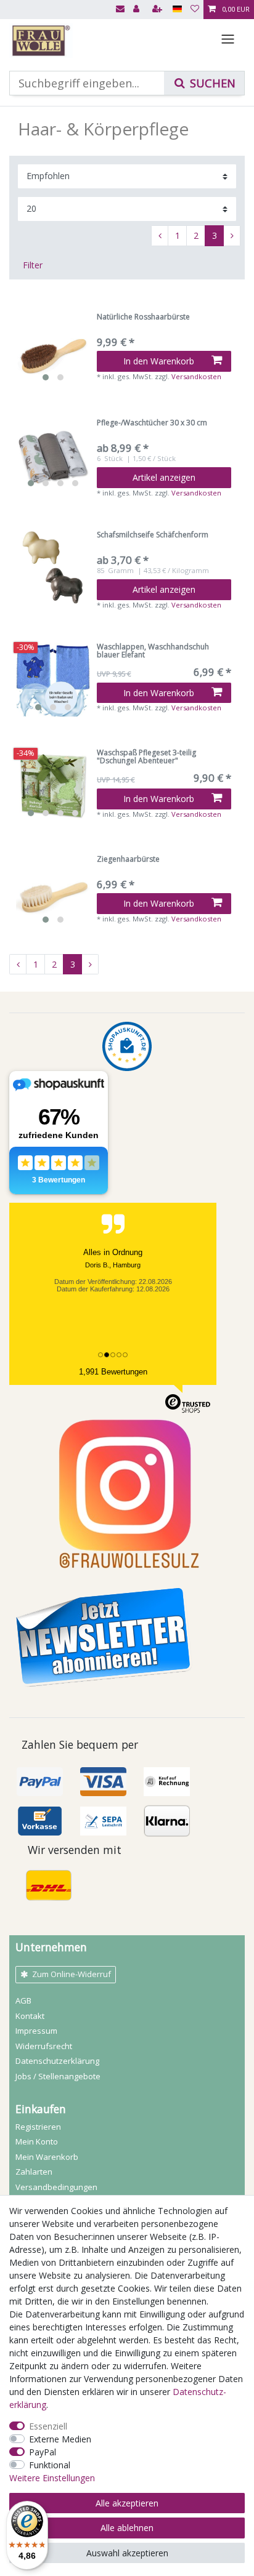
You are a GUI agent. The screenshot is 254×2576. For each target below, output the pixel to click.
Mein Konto (37, 2141)
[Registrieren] (158, 10)
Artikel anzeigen (164, 477)
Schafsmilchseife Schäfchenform (153, 535)
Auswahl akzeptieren (127, 2553)
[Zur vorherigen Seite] (160, 236)
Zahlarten (34, 2172)
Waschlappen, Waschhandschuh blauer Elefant (153, 651)
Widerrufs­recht (44, 2046)
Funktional (50, 2465)
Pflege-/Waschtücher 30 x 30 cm (152, 423)
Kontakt (30, 2016)
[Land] (177, 10)
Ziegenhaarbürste (128, 860)
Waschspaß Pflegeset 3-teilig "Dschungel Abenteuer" (146, 757)
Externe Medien (60, 2439)
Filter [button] (33, 265)
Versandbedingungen (56, 2187)
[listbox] (53, 350)
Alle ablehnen (127, 2528)
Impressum (36, 2031)
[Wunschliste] (195, 10)
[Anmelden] (137, 10)
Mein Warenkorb (47, 2157)
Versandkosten (196, 376)
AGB (23, 2000)
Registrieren (38, 2127)
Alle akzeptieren (127, 2503)
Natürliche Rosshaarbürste (143, 317)
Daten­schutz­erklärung (57, 2061)
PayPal (43, 2452)
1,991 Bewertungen (113, 1372)
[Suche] (204, 83)
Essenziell (48, 2426)
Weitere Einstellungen (52, 2478)
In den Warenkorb (159, 361)
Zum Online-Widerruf (72, 1974)
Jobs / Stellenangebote (58, 2076)
